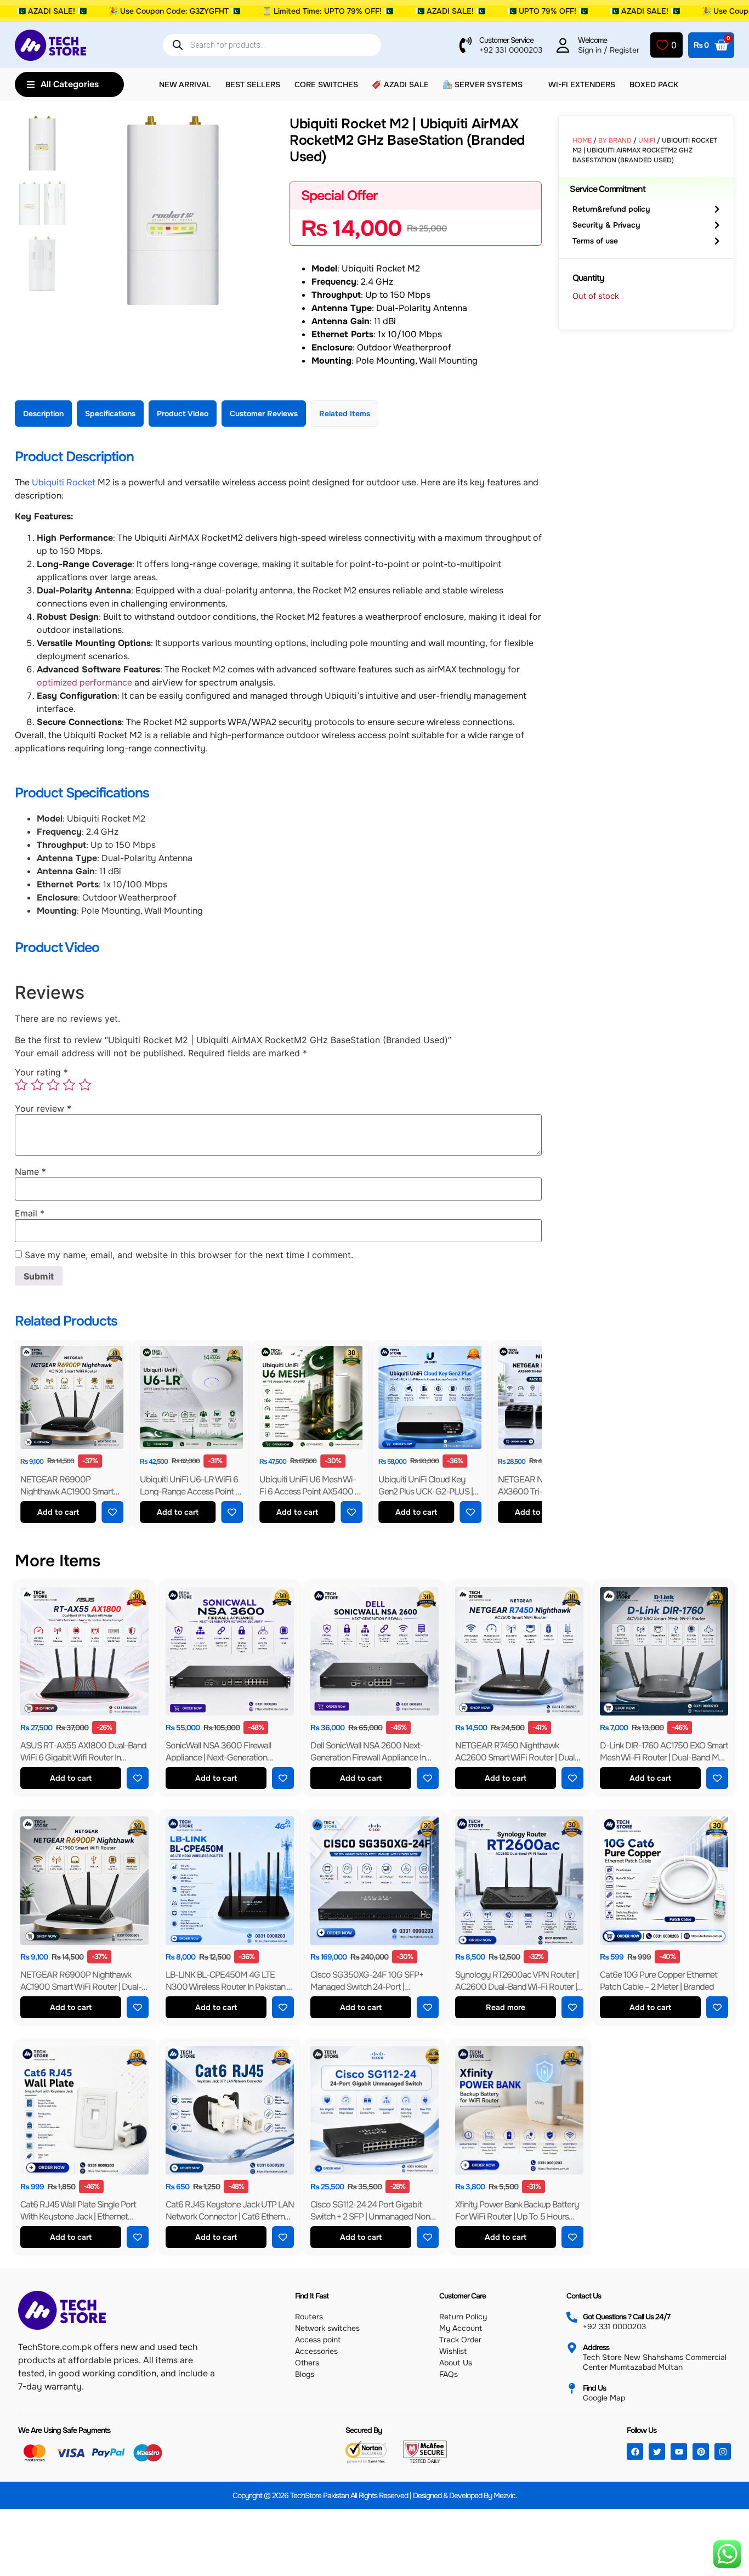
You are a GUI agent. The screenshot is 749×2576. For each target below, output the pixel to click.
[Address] (572, 2348)
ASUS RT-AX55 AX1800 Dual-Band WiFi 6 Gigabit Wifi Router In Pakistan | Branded (83, 1757)
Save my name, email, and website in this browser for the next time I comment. (189, 1255)
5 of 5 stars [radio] (85, 1085)
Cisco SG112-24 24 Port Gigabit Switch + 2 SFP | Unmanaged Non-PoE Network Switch (372, 2217)
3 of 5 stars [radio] (53, 1085)
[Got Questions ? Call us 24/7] (572, 2317)
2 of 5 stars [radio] (37, 1085)
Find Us (594, 2388)
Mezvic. (505, 2495)
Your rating (41, 1072)
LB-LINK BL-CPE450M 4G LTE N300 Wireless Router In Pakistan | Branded (227, 1987)
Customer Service (506, 40)
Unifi (647, 140)
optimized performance (84, 683)
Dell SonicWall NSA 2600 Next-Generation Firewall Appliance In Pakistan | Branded (368, 1757)
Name (30, 1171)
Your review (43, 1108)
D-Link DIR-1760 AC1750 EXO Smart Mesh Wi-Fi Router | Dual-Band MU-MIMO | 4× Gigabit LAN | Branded (664, 1757)
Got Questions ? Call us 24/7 (626, 2317)
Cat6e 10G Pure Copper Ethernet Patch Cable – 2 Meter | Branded (659, 1981)
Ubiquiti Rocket (64, 482)
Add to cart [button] (58, 1512)
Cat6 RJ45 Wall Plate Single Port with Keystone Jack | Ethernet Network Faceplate (78, 2217)
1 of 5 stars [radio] (21, 1085)
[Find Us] (572, 2388)
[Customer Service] (466, 45)
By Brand (615, 140)
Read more (506, 2008)
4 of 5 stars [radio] (69, 1085)
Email (30, 1213)
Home (582, 140)
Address (596, 2347)
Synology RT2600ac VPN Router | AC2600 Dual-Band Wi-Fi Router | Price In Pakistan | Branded (517, 1987)
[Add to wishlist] (112, 1512)
